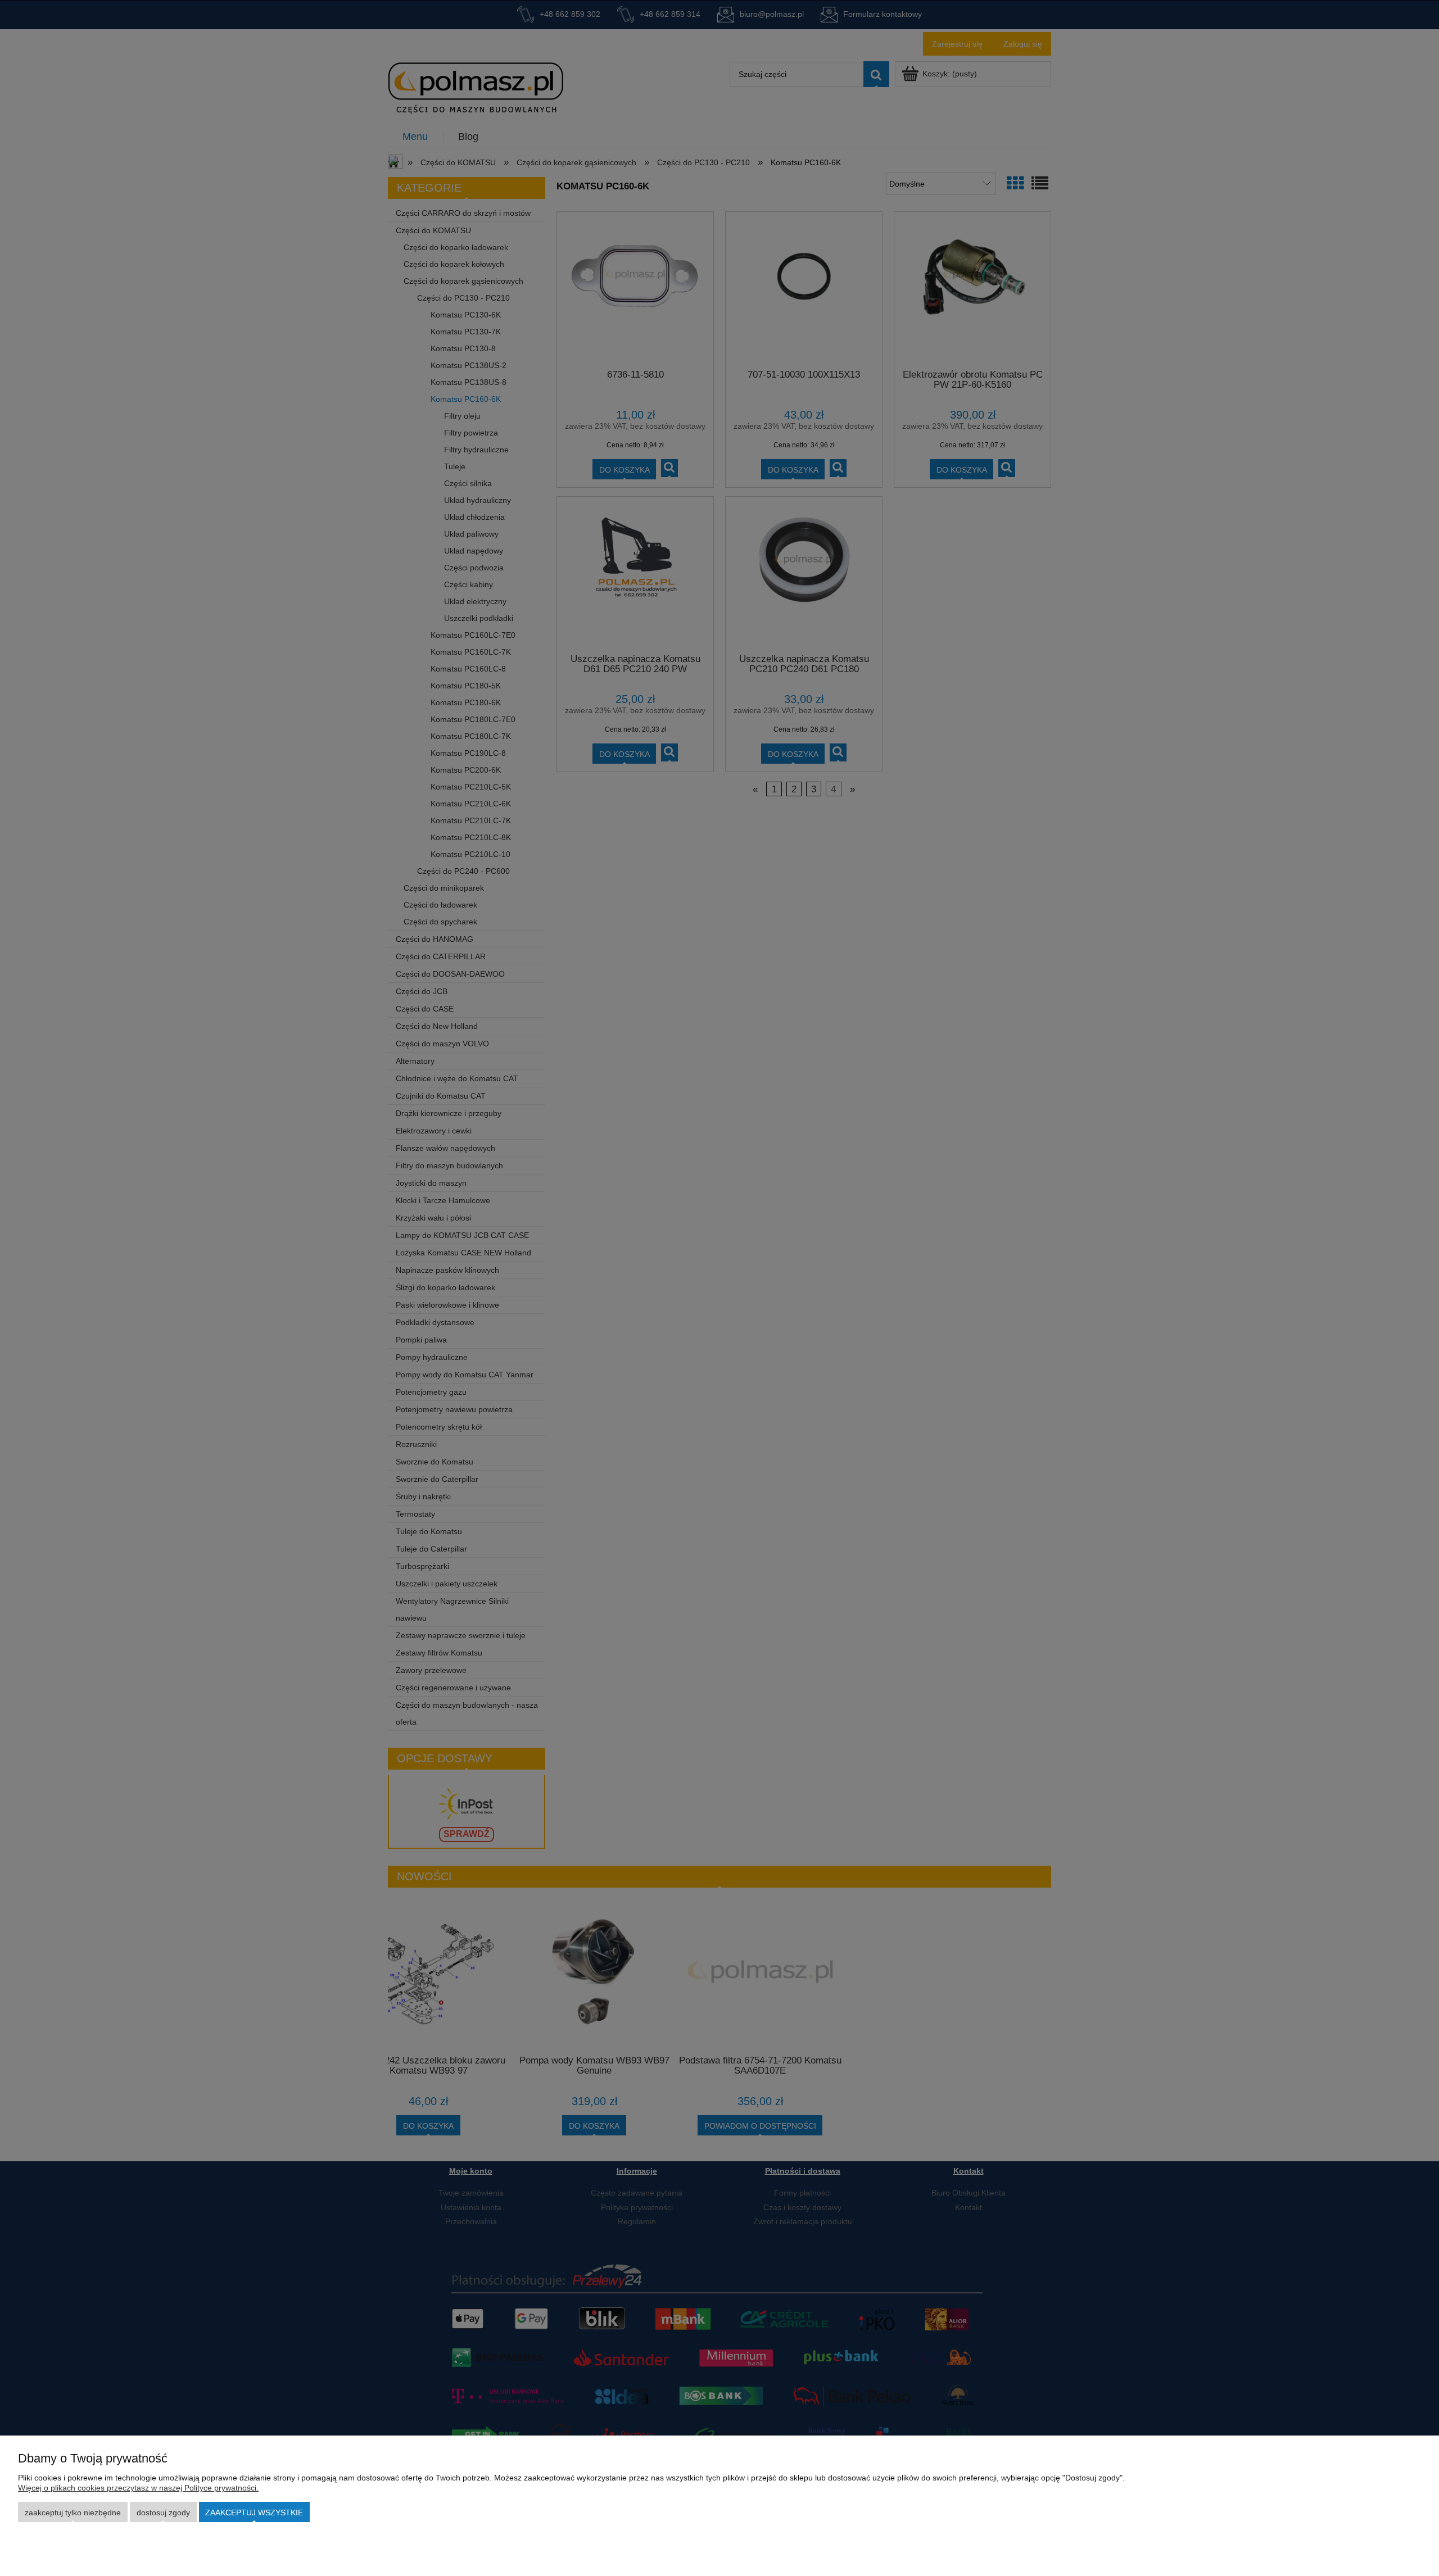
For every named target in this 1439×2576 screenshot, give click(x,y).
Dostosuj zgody (163, 2512)
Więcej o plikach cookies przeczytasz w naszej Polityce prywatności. (138, 2488)
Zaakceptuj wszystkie (254, 2512)
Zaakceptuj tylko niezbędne (73, 2512)
